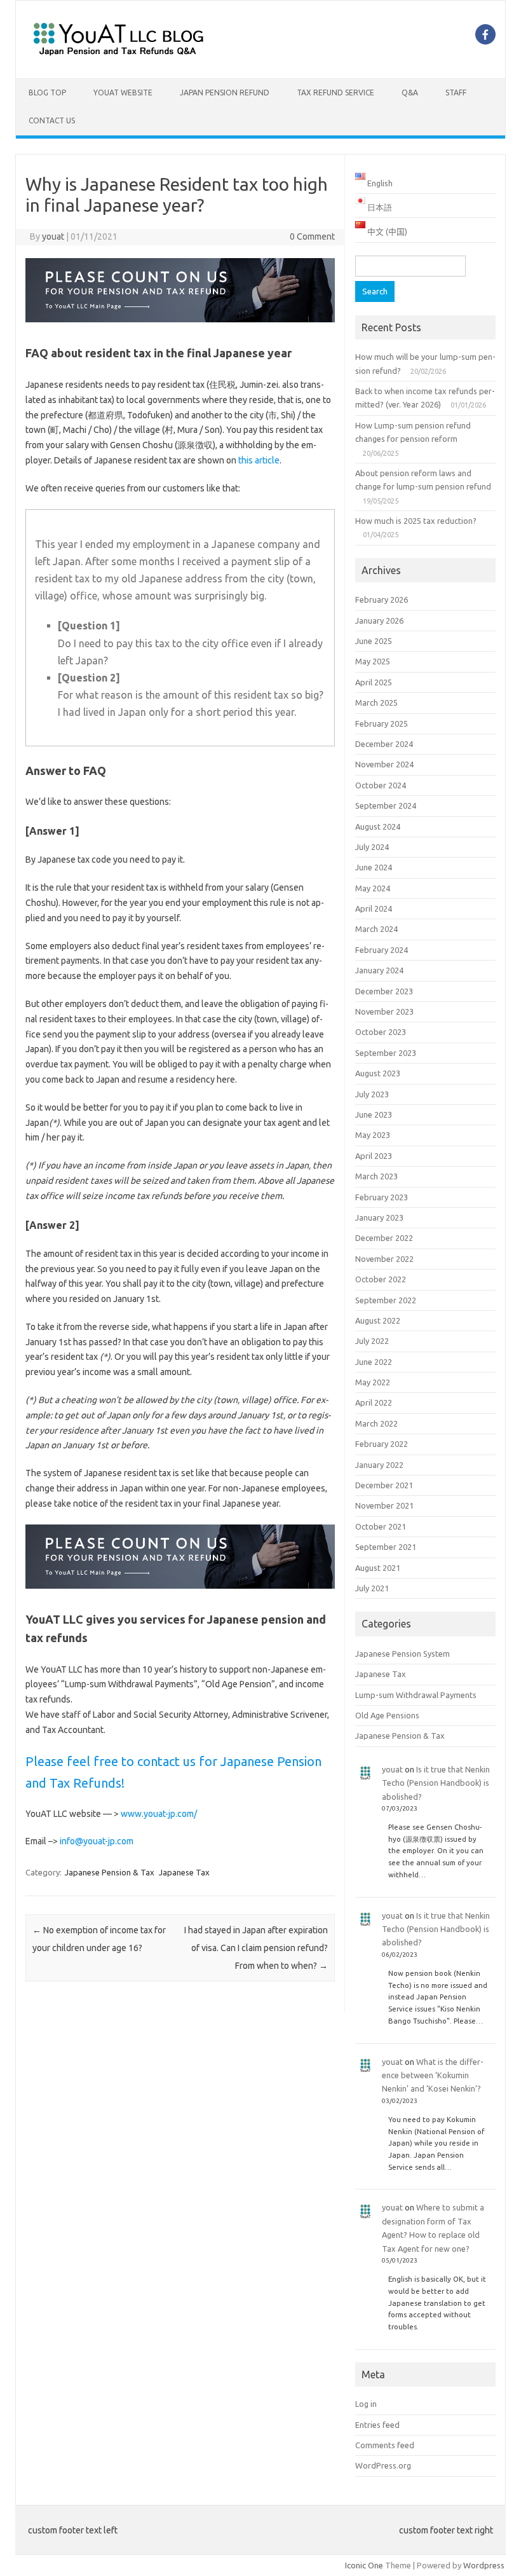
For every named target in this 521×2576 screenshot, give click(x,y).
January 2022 (379, 1465)
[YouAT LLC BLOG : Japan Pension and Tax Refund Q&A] (118, 57)
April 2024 (374, 908)
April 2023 (374, 1156)
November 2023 (384, 1011)
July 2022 (372, 1341)
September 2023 (386, 1053)
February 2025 (382, 723)
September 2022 (386, 1300)
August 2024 (378, 826)
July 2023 (372, 1094)
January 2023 (379, 1217)
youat (53, 236)
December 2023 (384, 991)
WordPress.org (383, 2465)
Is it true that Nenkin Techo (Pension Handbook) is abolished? (436, 1783)
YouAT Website (123, 92)
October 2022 (381, 1279)
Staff (456, 92)
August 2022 (378, 1320)
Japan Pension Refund (225, 92)
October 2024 (381, 785)
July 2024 (372, 847)
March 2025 (376, 702)
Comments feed (385, 2445)
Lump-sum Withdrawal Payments (416, 1695)
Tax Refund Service (335, 92)
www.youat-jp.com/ (159, 1814)
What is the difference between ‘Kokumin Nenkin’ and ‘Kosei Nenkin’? (433, 2075)
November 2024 (384, 764)
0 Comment (312, 236)
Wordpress (484, 2565)
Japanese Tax (184, 1872)
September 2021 (386, 1547)
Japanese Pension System (403, 1654)
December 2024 (384, 744)
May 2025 (373, 661)
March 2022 (376, 1423)
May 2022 (373, 1382)
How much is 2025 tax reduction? (416, 521)
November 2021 (384, 1505)
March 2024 (376, 929)
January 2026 (379, 620)
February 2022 (382, 1444)
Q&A (410, 92)
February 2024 (382, 950)
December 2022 (384, 1238)
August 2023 (378, 1073)
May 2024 (373, 888)
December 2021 (384, 1485)
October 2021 (381, 1526)
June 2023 (374, 1114)
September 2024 (386, 805)
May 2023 (373, 1135)
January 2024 (379, 970)
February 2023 (382, 1197)
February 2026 (382, 599)
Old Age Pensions (387, 1715)
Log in (366, 2404)
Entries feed (377, 2425)
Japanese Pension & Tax (110, 1872)
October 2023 (381, 1032)
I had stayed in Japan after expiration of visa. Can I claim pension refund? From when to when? (256, 1948)
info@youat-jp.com (97, 1841)
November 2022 (384, 1259)
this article (259, 460)
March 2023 (376, 1176)
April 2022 (374, 1402)
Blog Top (47, 92)
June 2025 (374, 641)
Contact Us (52, 120)
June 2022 (374, 1362)
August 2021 (378, 1568)
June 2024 (374, 867)
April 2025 (374, 682)
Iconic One (364, 2565)
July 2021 (372, 1588)
